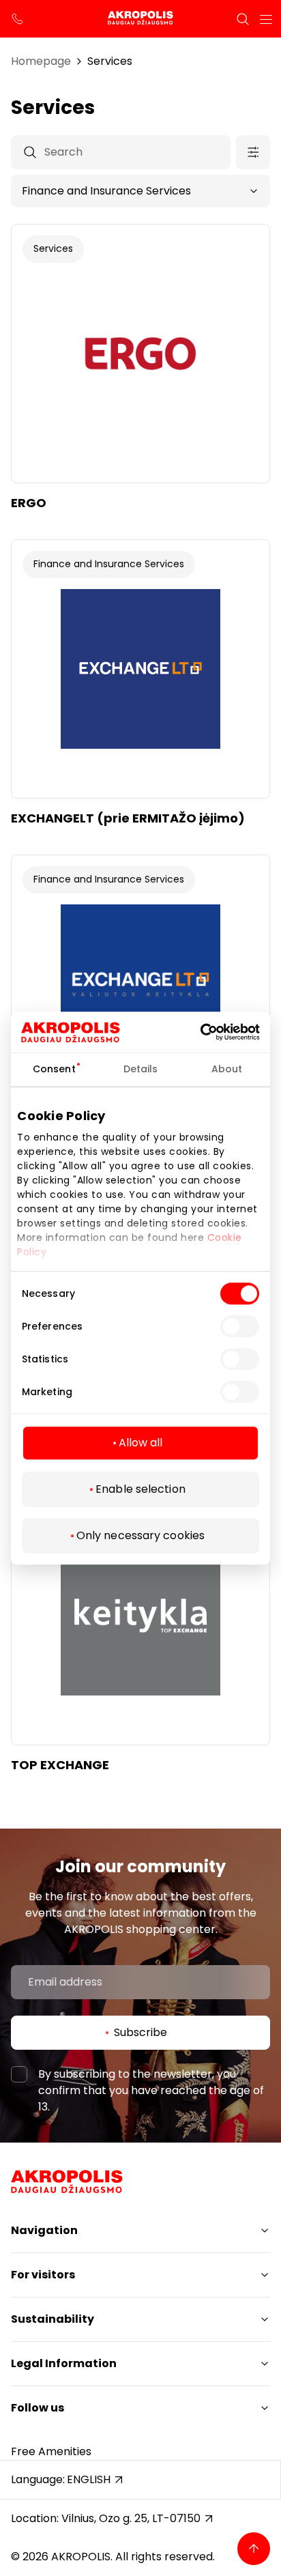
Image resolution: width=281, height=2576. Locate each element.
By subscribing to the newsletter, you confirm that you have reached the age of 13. (151, 2090)
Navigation (44, 2230)
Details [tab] (141, 1069)
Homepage (41, 61)
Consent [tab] (54, 1069)
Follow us (38, 2408)
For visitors (43, 2275)
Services (110, 61)
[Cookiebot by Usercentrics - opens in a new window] (220, 1032)
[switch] (240, 1326)
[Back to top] (254, 2549)
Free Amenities (51, 2451)
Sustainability (53, 2319)
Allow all (141, 1443)
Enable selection (140, 1489)
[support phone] (18, 19)
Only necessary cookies (140, 1535)
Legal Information (64, 2363)
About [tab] (227, 1069)
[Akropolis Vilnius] (140, 19)
